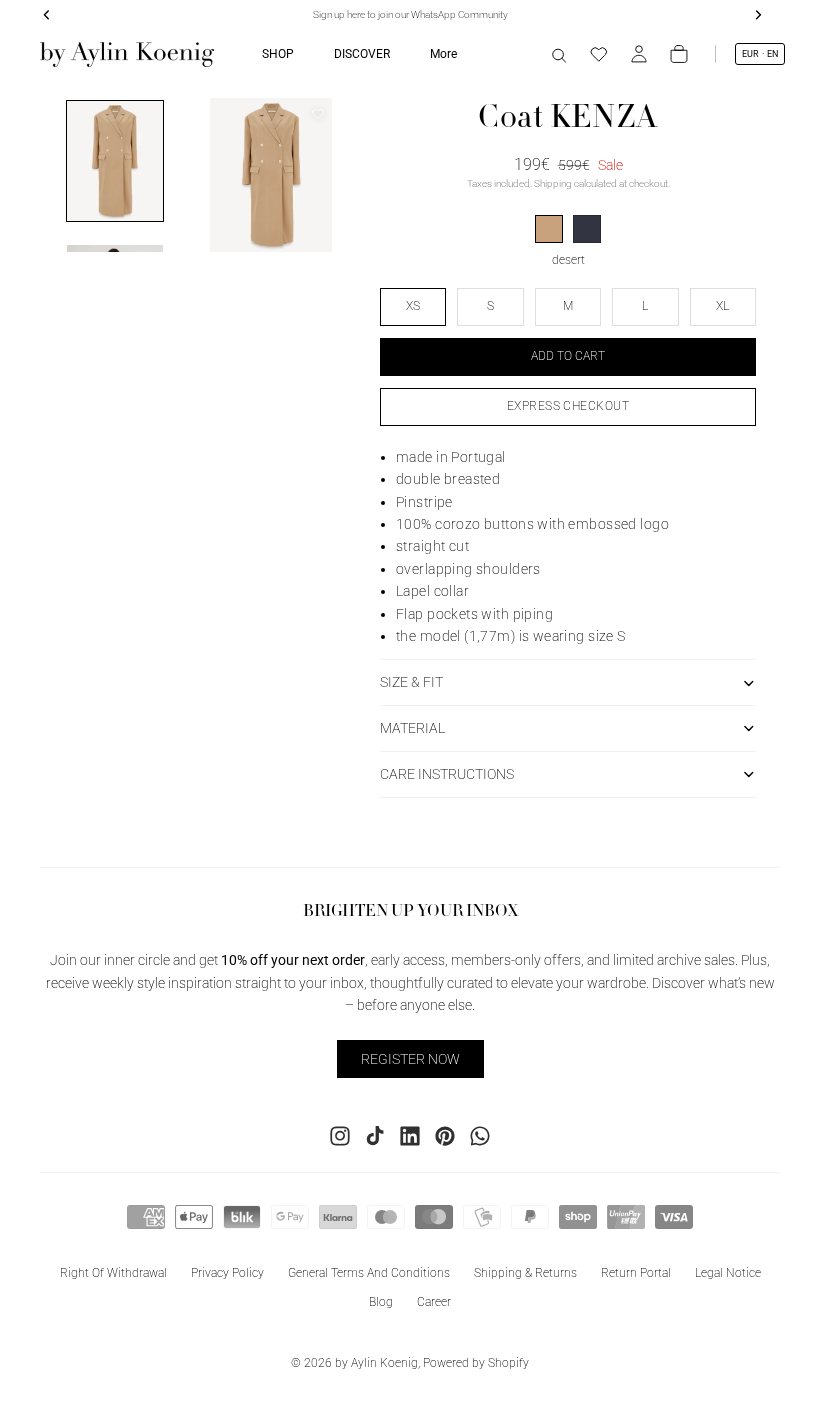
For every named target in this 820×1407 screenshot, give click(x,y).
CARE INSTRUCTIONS (447, 774)
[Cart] (679, 54)
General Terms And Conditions (369, 1273)
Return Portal (636, 1273)
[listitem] (443, 54)
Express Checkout (568, 406)
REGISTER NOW (410, 1059)
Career (434, 1302)
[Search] (559, 54)
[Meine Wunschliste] (599, 54)
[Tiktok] (375, 1136)
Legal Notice (728, 1273)
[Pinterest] (445, 1136)
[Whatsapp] (480, 1136)
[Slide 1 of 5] (115, 161)
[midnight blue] (587, 229)
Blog (381, 1302)
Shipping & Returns (525, 1273)
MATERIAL (412, 728)
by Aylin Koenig (376, 1363)
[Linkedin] (410, 1136)
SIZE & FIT (411, 682)
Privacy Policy (227, 1273)
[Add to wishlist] (318, 114)
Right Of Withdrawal (113, 1273)
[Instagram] (340, 1136)
